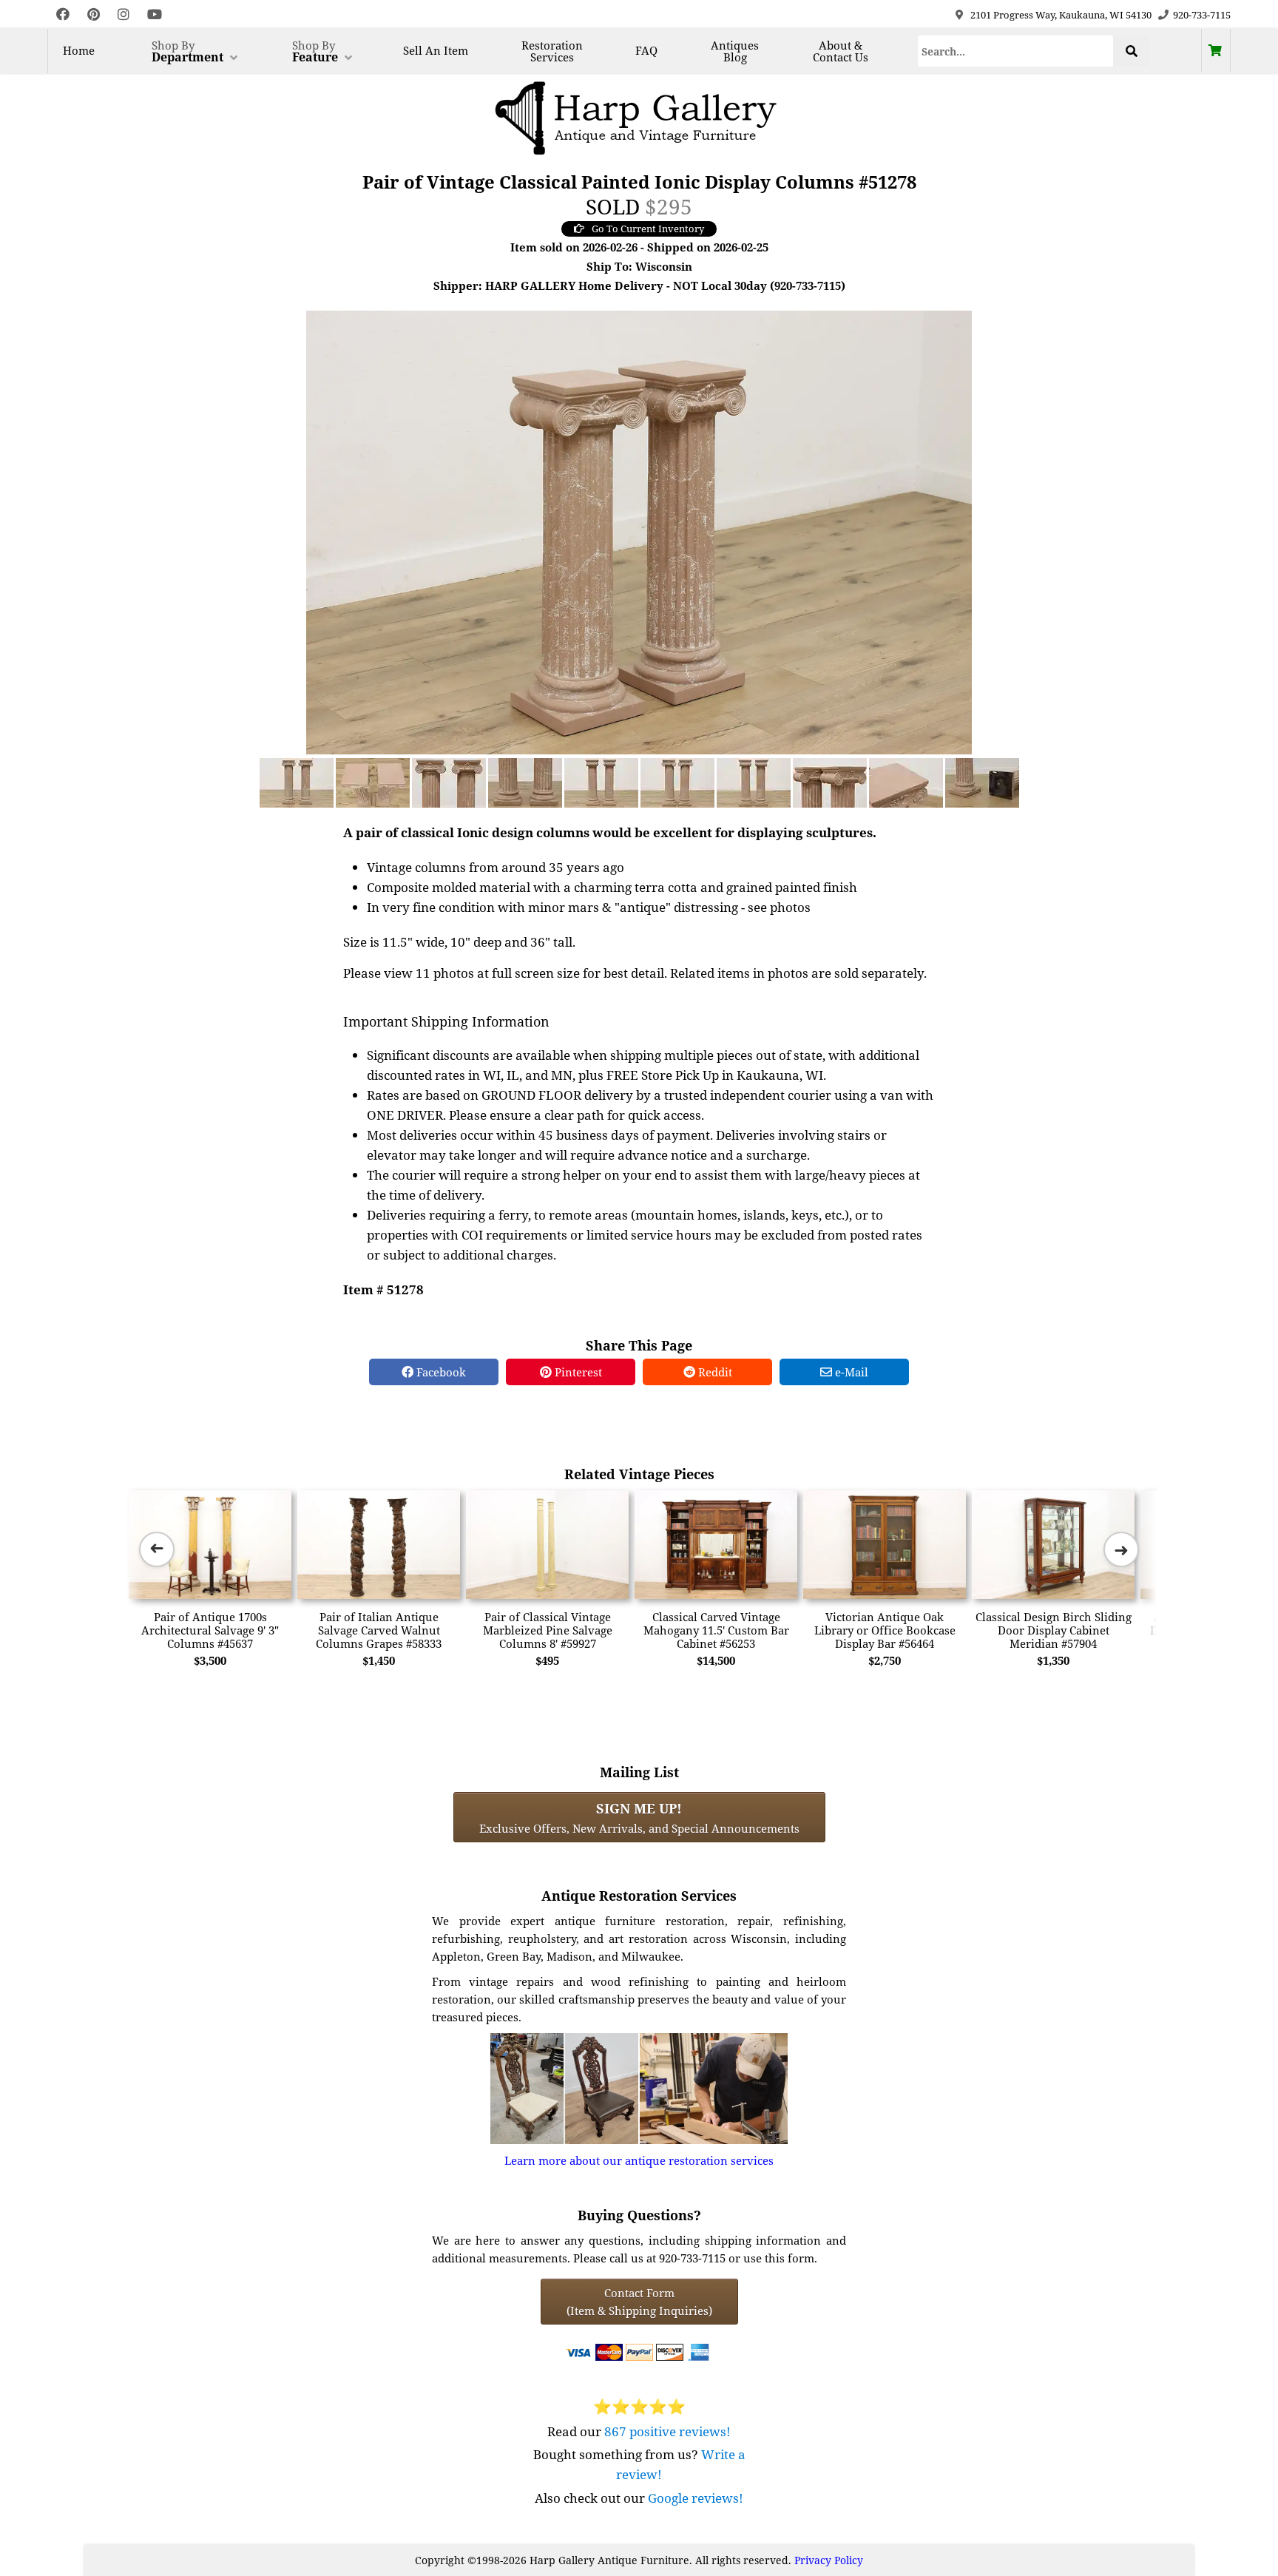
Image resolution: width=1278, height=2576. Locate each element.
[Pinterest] (94, 14)
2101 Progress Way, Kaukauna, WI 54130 (1061, 15)
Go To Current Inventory (648, 229)
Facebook (440, 1372)
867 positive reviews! (667, 2431)
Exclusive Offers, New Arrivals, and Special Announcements (639, 1817)
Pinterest (577, 1372)
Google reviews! (696, 2498)
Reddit (714, 1372)
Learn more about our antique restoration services (639, 2160)
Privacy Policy (829, 2560)
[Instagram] (124, 14)
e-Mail (850, 1372)
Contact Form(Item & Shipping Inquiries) (639, 2302)
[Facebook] (63, 14)
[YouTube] (155, 14)
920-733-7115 (1202, 15)
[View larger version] (639, 531)
